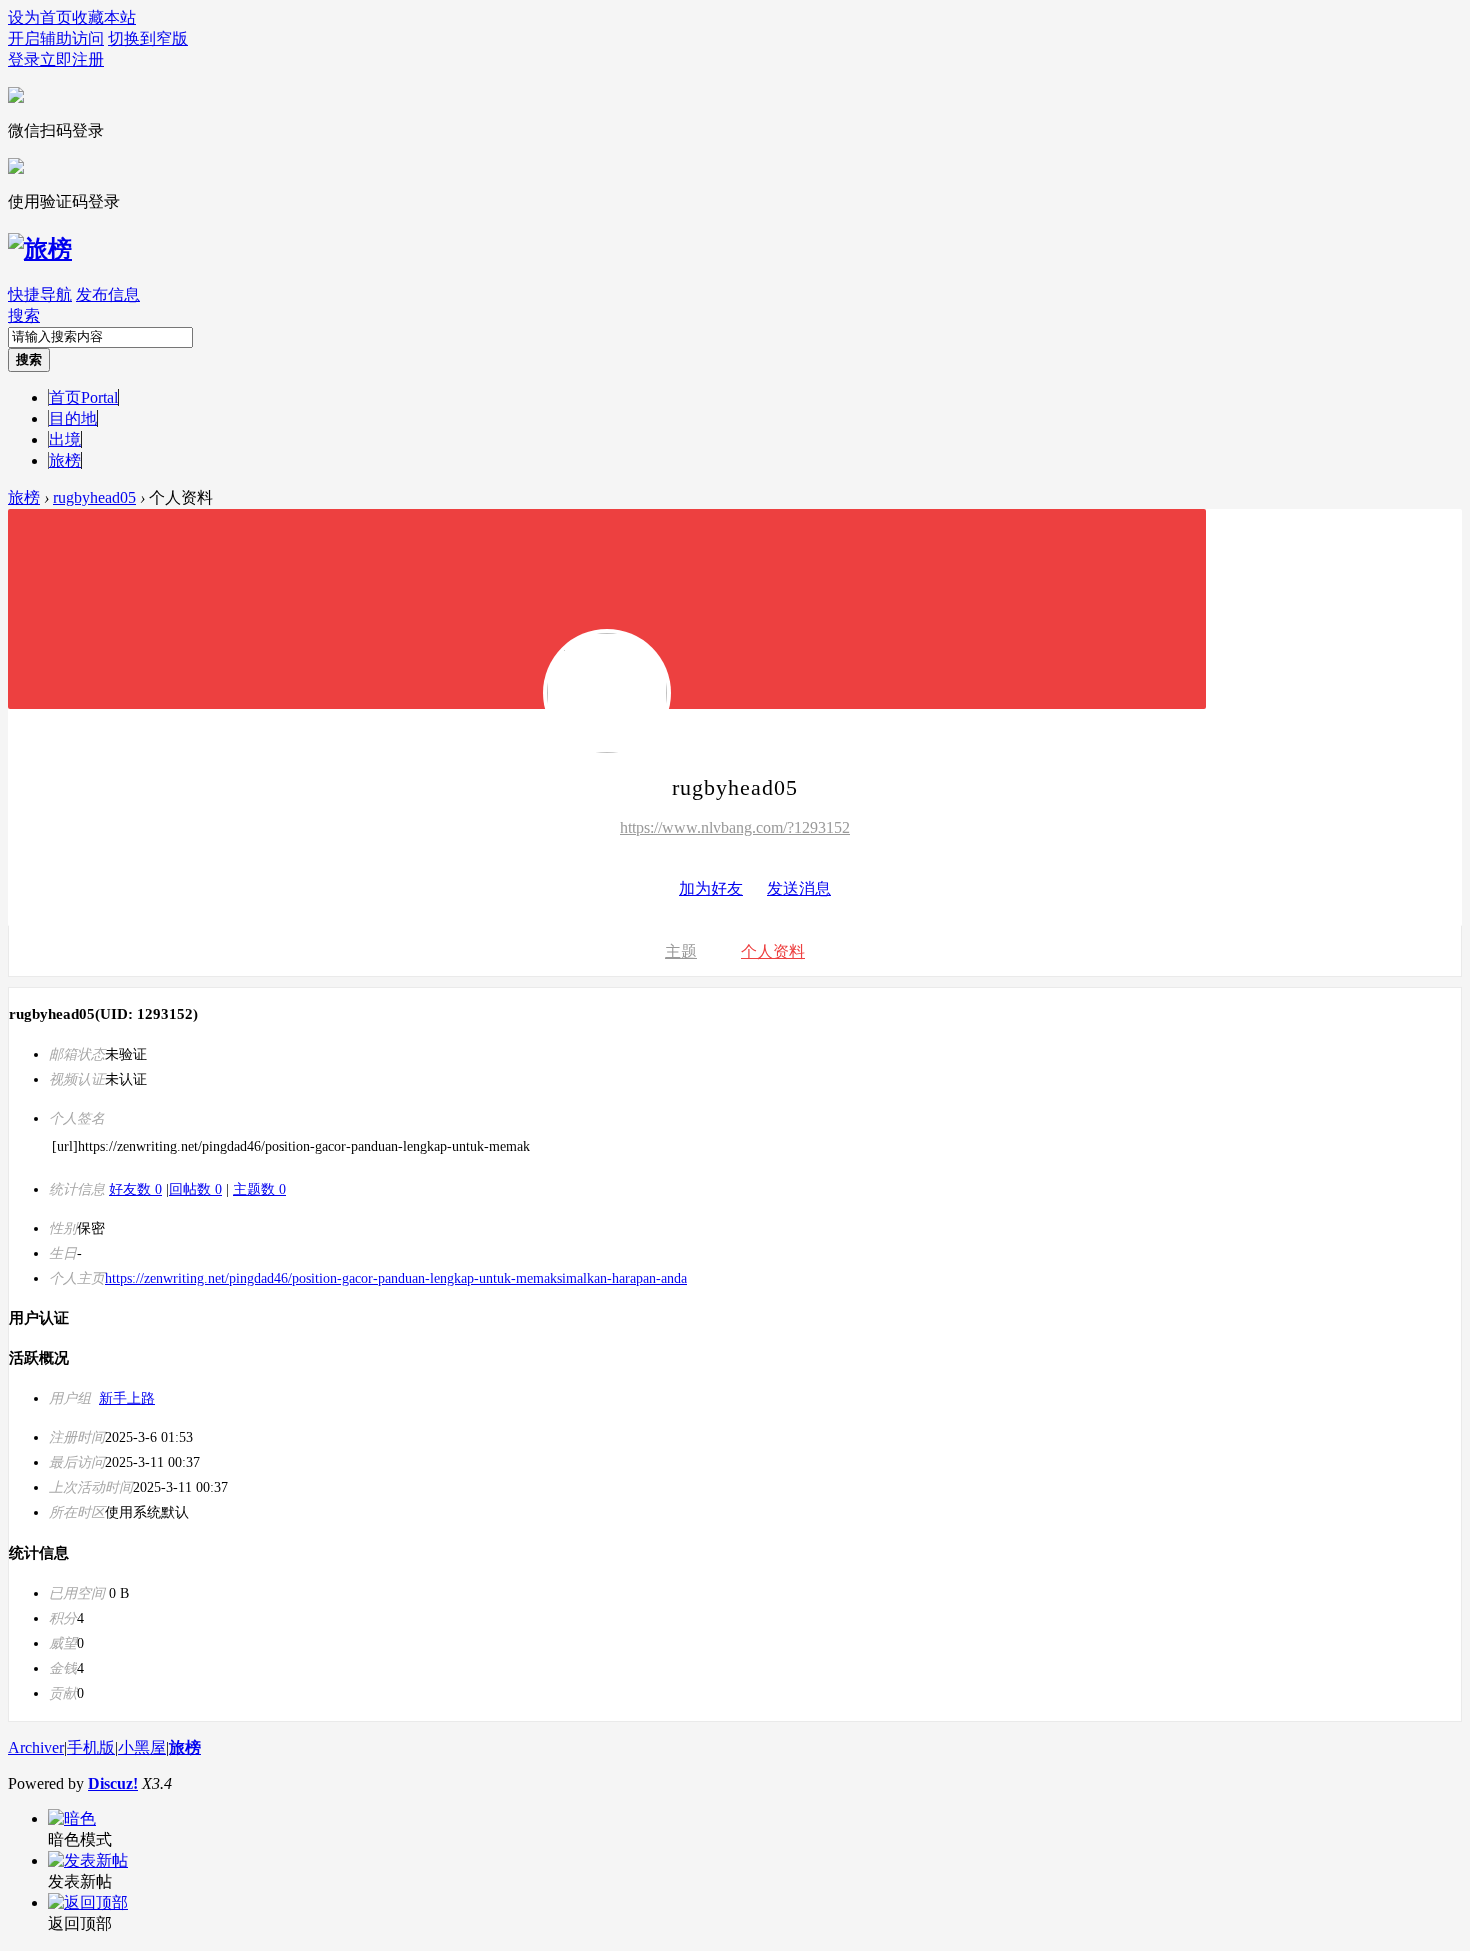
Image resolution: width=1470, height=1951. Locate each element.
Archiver (36, 1747)
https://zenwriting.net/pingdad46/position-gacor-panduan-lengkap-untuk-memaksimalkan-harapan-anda (396, 1278)
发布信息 (108, 294)
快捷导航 (40, 294)
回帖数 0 (195, 1189)
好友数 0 (135, 1189)
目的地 (73, 418)
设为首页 (40, 17)
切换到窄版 (148, 38)
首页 (83, 397)
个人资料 (773, 951)
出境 (65, 439)
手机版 (91, 1747)
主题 (681, 951)
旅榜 (65, 460)
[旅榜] (40, 249)
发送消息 (799, 888)
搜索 (24, 315)
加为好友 (711, 888)
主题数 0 (259, 1189)
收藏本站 (104, 17)
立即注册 (72, 59)
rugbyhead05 (94, 497)
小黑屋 (142, 1747)
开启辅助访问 (56, 38)
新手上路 (127, 1398)
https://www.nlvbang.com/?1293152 (735, 827)
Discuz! (113, 1783)
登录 (24, 59)
